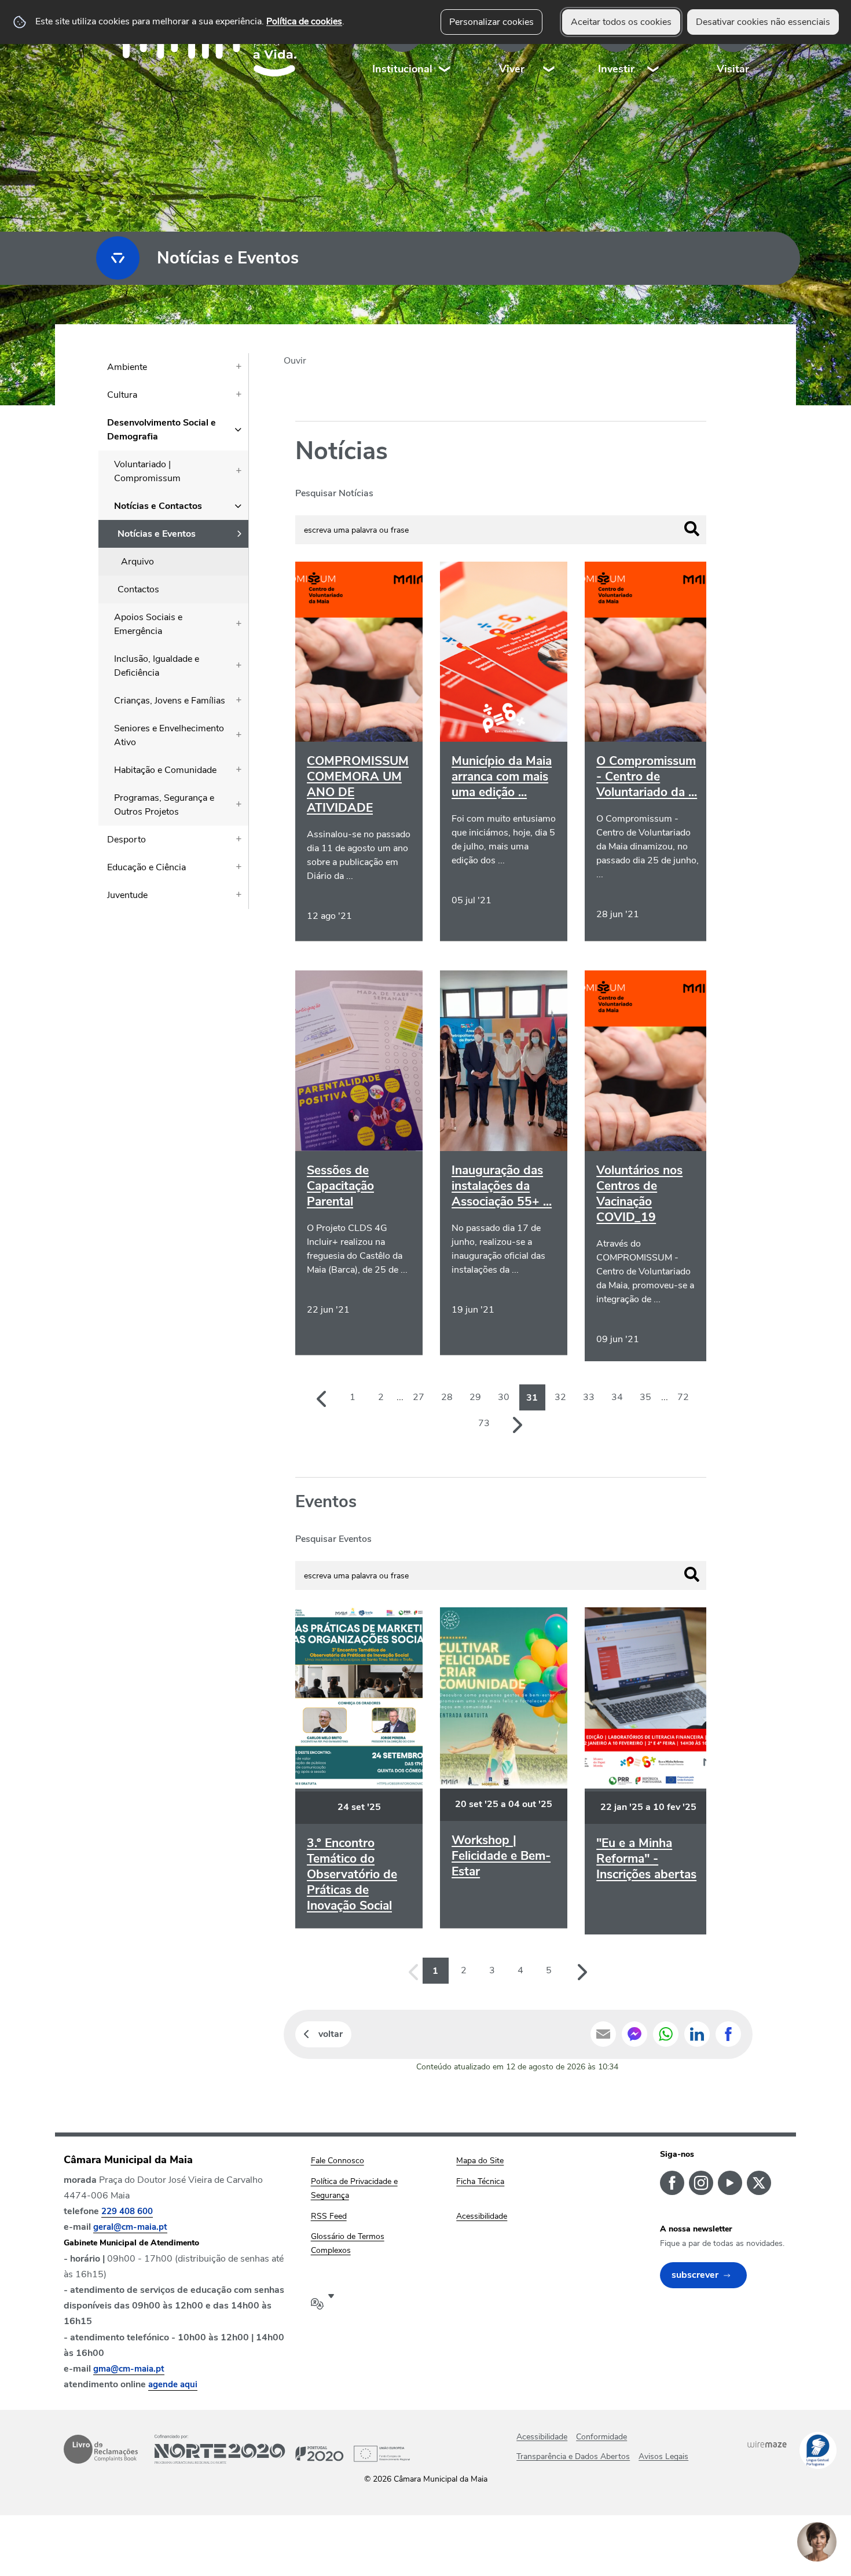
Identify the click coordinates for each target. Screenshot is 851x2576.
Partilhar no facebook (728, 2034)
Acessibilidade (542, 2437)
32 (560, 1397)
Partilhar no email (603, 2034)
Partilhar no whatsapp (666, 2034)
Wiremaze (767, 2444)
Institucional (402, 69)
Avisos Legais (663, 2456)
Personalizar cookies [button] (491, 22)
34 (617, 1397)
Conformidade (601, 2437)
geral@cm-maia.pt (130, 2227)
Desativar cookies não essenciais (763, 22)
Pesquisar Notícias (334, 493)
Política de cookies (304, 21)
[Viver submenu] (549, 46)
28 (447, 1397)
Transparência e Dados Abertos (573, 2456)
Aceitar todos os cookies (621, 22)
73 (484, 1423)
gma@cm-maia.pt (129, 2369)
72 (683, 1397)
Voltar (331, 2034)
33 (589, 1397)
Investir (616, 69)
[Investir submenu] (654, 46)
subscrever (695, 2275)
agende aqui (173, 2384)
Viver (512, 69)
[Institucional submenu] (445, 46)
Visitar (733, 69)
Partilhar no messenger (634, 2034)
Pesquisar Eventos (333, 1539)
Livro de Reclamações (101, 2449)
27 (419, 1397)
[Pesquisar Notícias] (692, 529)
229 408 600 (127, 2211)
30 (504, 1397)
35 (645, 1397)
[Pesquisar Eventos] (692, 1574)
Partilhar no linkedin (697, 2034)
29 (475, 1397)
